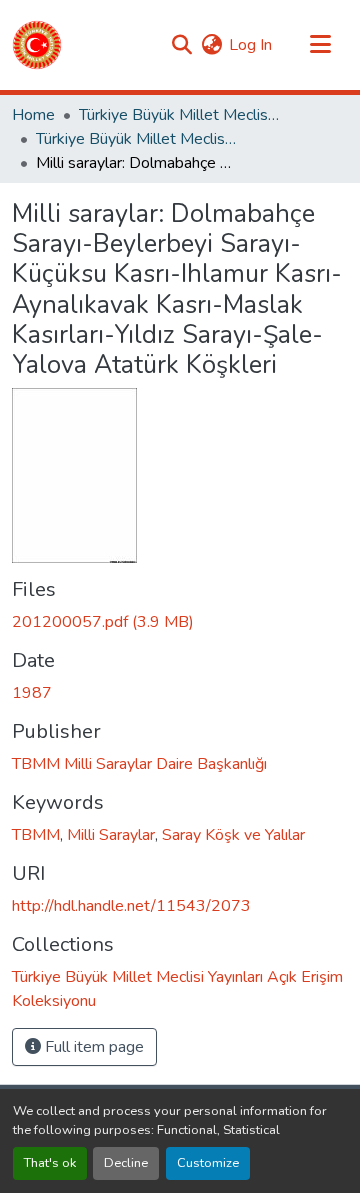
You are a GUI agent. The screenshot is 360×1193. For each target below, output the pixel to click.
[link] (180, 622)
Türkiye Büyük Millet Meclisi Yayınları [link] (179, 115)
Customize (208, 1163)
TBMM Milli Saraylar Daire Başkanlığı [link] (139, 764)
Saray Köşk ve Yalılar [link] (233, 835)
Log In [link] (250, 45)
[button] (37, 45)
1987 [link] (32, 693)
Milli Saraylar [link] (111, 835)
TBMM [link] (36, 835)
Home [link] (33, 115)
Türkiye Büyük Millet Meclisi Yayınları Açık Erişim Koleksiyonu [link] (136, 139)
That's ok (50, 1163)
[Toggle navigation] (320, 45)
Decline (126, 1163)
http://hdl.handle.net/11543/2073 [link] (131, 906)
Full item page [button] (92, 1047)
